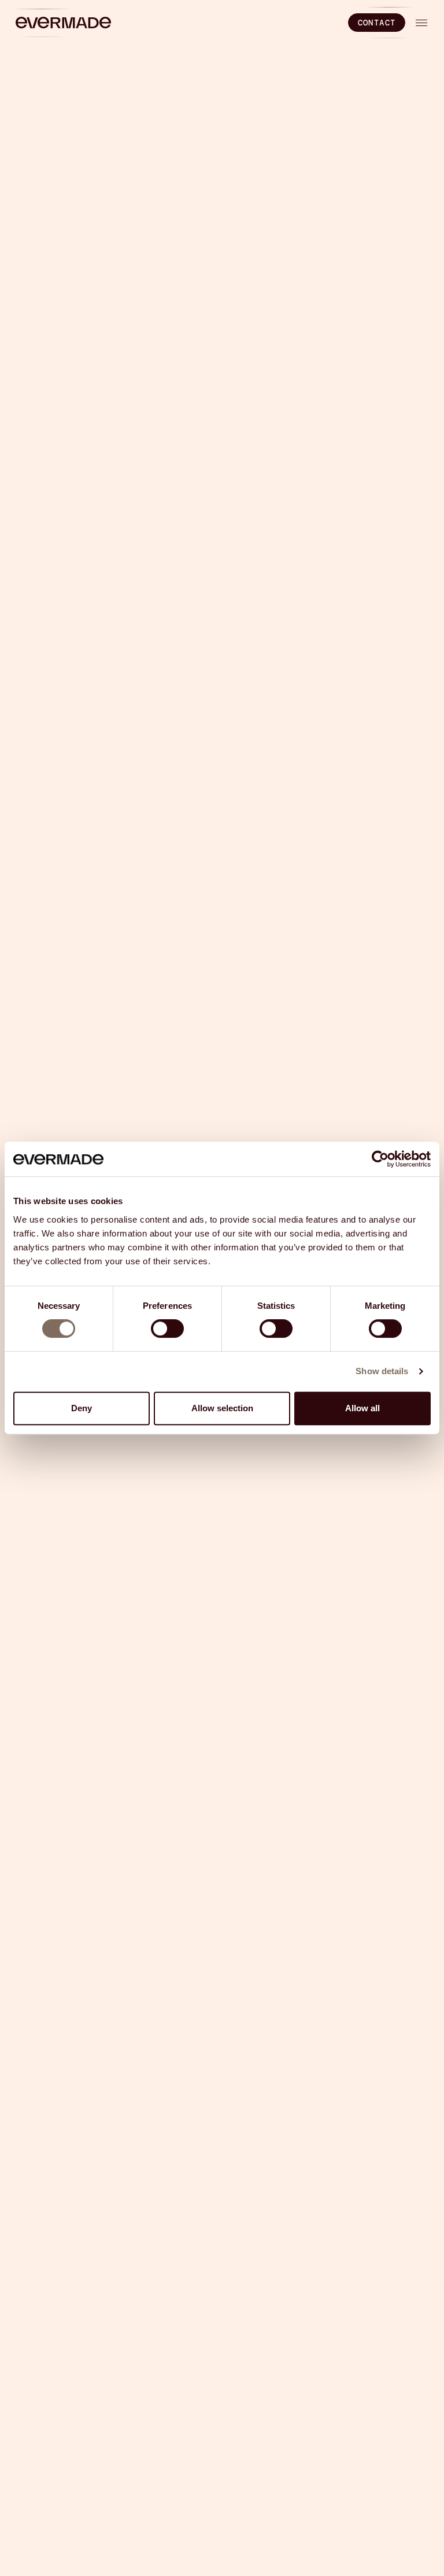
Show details (382, 1371)
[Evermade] (63, 23)
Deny (82, 1408)
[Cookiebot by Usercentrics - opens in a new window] (380, 1159)
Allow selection (222, 1408)
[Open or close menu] (421, 23)
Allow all (362, 1408)
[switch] (167, 1329)
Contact (377, 23)
